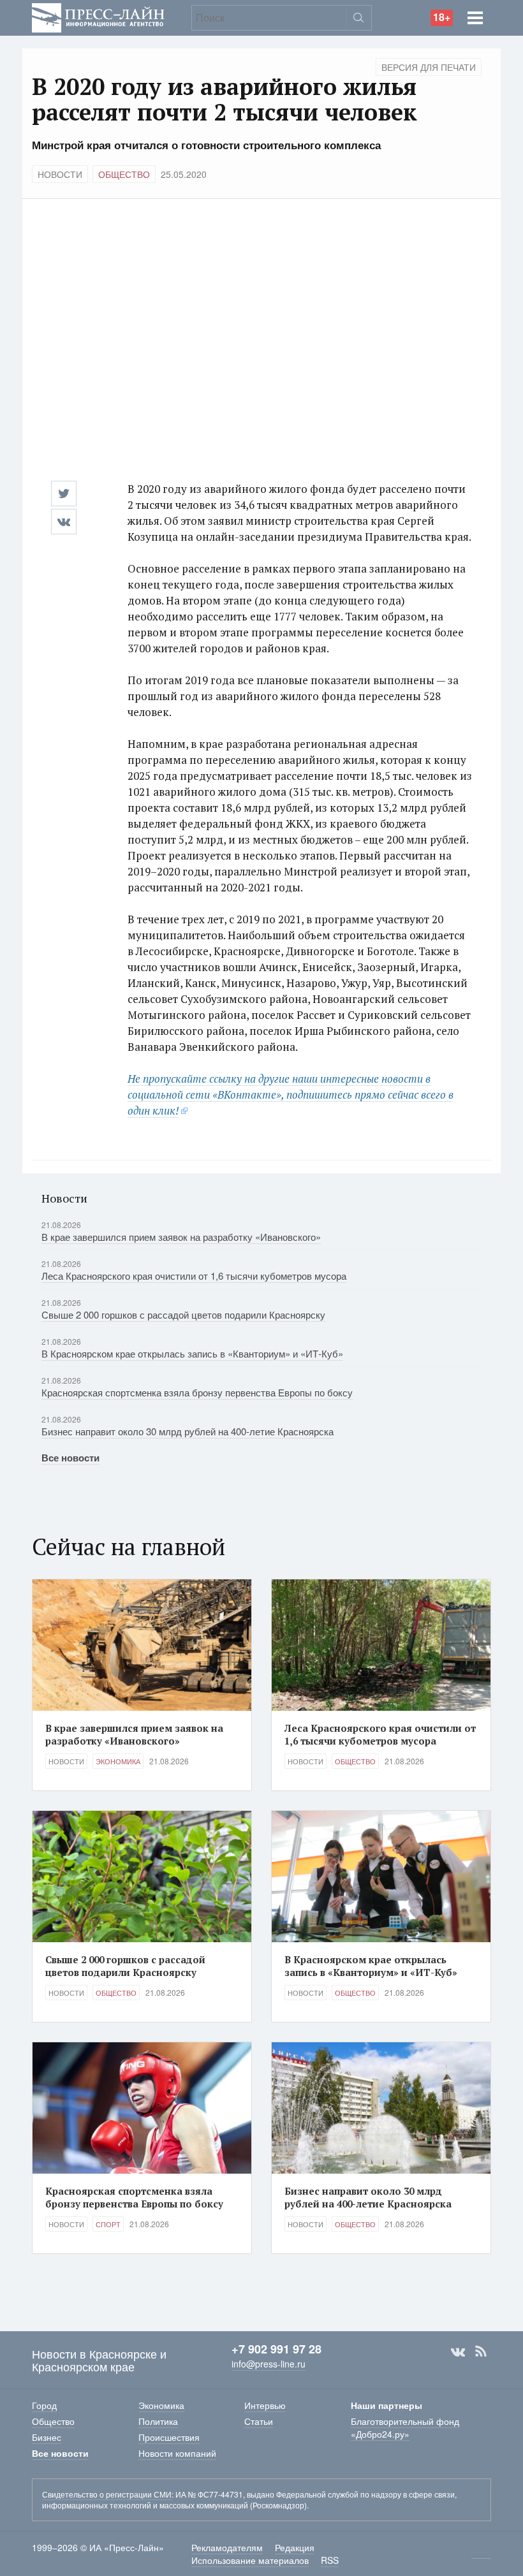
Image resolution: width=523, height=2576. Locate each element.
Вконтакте (458, 2352)
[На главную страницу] (98, 16)
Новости (60, 174)
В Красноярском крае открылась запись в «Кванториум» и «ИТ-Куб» (192, 1353)
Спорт (108, 2224)
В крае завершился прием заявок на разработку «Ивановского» (181, 1237)
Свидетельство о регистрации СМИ (107, 2494)
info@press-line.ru (269, 2364)
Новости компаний (177, 2453)
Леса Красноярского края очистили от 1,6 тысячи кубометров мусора (194, 1276)
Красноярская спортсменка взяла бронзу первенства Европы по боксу (197, 1392)
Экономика (118, 1761)
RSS (481, 2352)
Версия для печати (429, 67)
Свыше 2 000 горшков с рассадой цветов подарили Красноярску (183, 1314)
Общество (124, 174)
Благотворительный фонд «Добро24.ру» (405, 2427)
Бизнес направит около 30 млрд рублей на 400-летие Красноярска (188, 1431)
